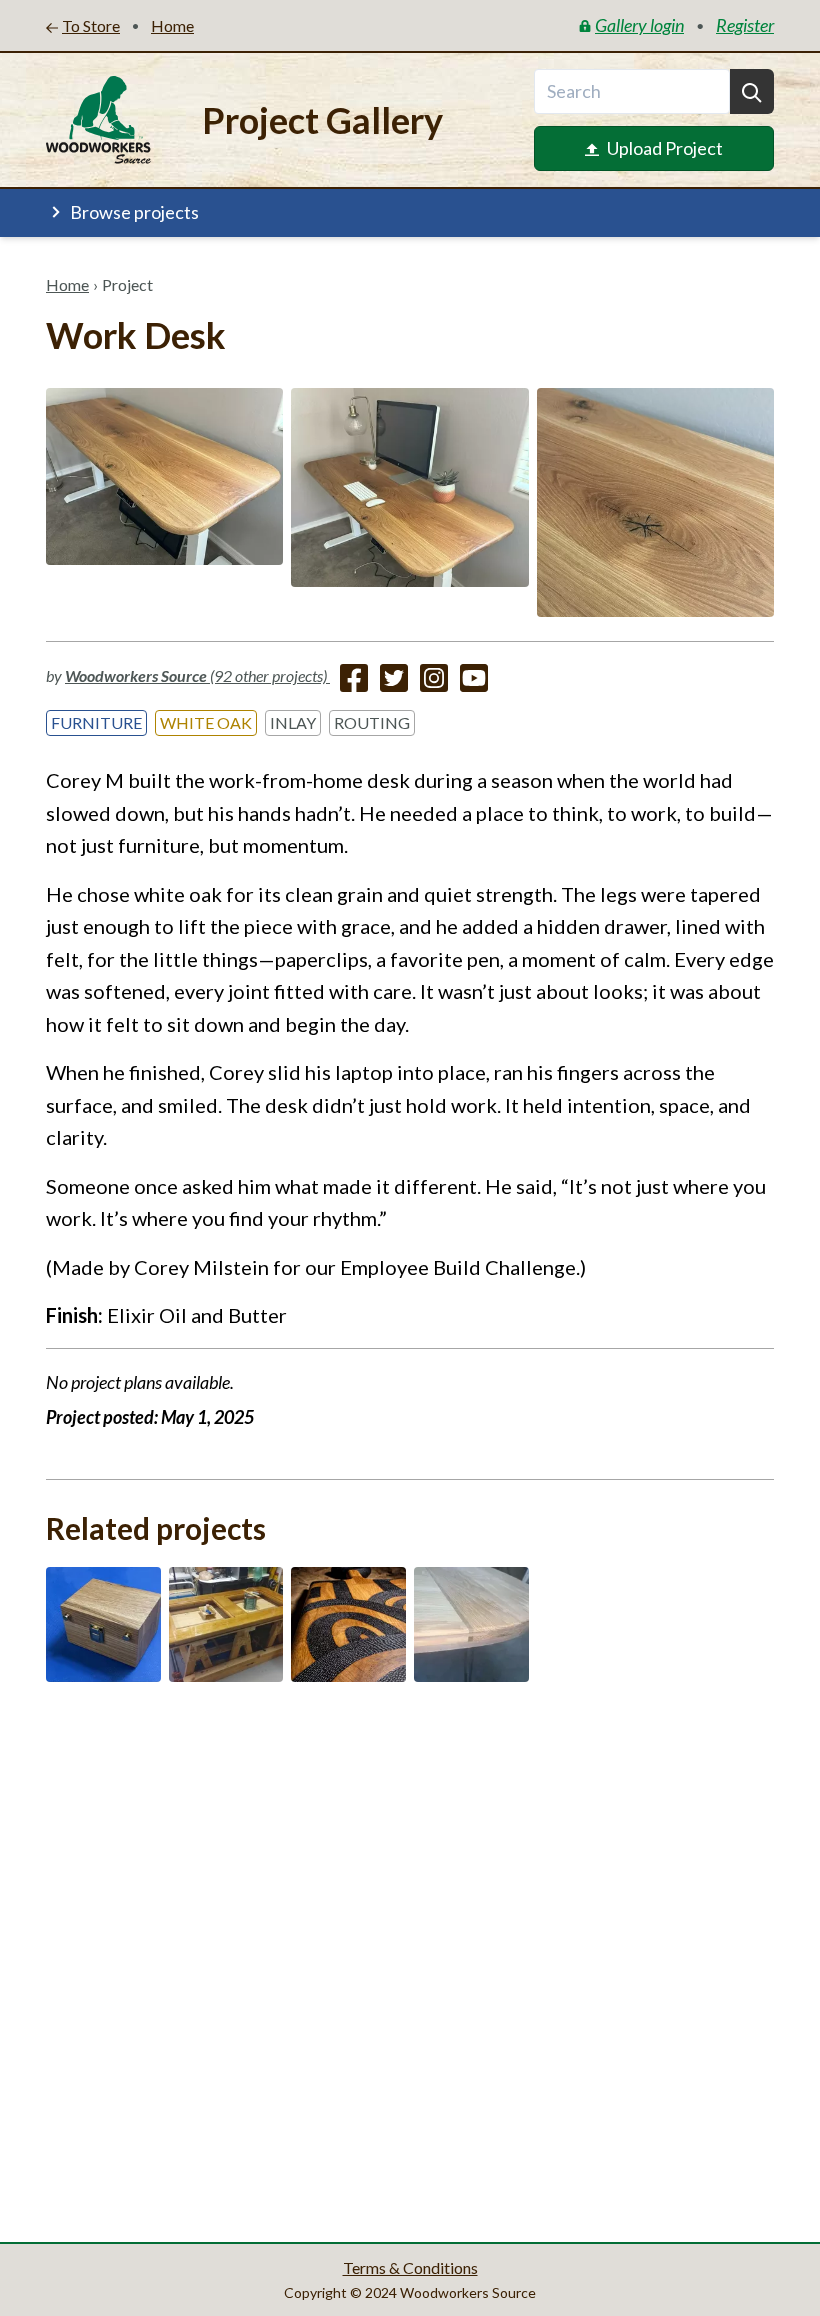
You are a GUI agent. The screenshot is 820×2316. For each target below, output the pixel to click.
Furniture (96, 722)
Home (67, 284)
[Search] (752, 91)
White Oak (206, 722)
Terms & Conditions (410, 2267)
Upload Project (665, 148)
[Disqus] (410, 1956)
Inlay (293, 722)
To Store (91, 25)
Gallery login (639, 25)
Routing (372, 722)
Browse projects (134, 212)
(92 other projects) (197, 675)
